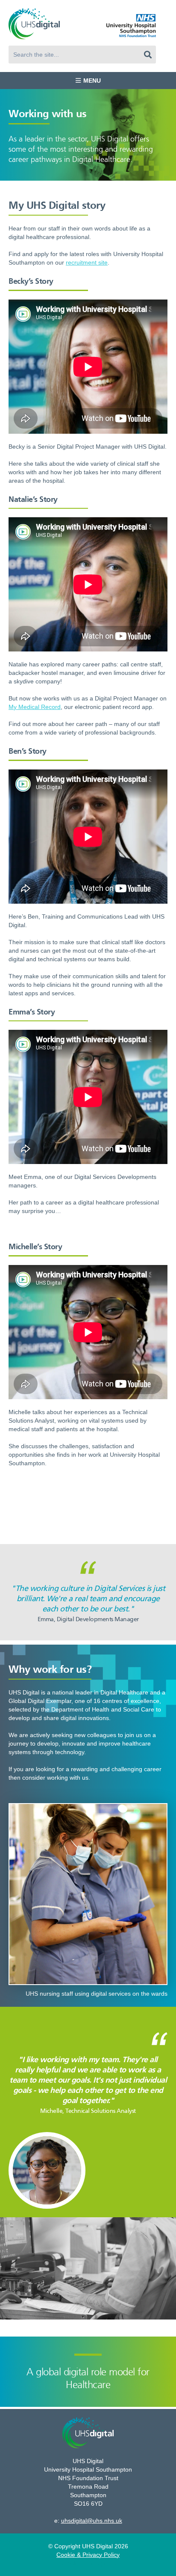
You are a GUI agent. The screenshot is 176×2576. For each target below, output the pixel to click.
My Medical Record (35, 707)
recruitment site (87, 262)
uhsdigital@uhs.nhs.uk (92, 2521)
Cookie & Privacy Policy (88, 2555)
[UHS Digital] (34, 24)
